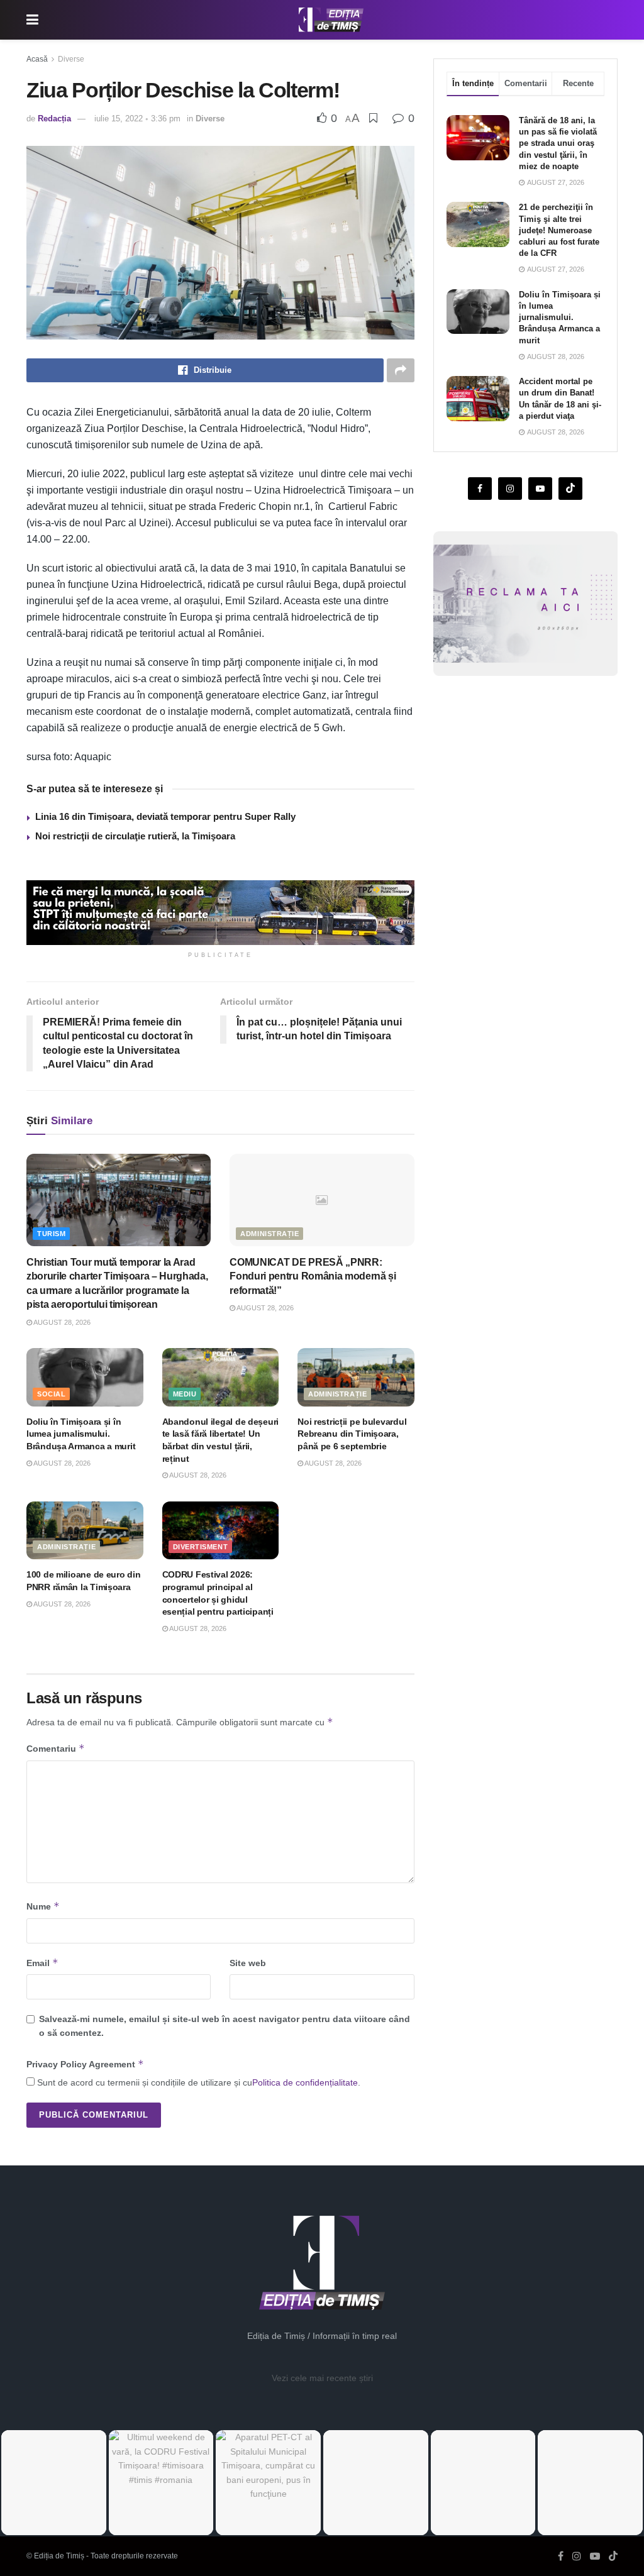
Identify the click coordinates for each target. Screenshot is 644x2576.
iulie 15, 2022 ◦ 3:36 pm (137, 119)
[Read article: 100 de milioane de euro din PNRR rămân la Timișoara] (85, 1531)
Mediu (185, 1394)
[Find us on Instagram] (510, 489)
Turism (51, 1234)
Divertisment (201, 1547)
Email (42, 1963)
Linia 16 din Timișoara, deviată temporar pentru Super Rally (165, 816)
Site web (248, 1963)
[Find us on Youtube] (540, 489)
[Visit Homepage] (331, 20)
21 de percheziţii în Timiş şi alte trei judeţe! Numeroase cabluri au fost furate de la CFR (559, 230)
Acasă (37, 59)
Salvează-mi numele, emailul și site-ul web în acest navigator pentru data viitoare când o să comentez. (225, 2026)
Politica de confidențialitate (305, 2082)
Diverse (71, 59)
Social (51, 1394)
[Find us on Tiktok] (570, 489)
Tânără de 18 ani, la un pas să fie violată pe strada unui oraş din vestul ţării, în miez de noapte (558, 143)
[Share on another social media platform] (401, 370)
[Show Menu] (32, 20)
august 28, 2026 (61, 1322)
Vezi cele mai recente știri (322, 2378)
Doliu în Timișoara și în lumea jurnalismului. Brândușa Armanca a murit (81, 1434)
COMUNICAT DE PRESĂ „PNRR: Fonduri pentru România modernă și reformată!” (313, 1276)
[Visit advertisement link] (220, 913)
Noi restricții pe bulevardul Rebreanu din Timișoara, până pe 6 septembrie (352, 1434)
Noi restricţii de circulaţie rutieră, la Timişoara (135, 836)
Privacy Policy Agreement (85, 2064)
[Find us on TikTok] (613, 2557)
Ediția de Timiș (59, 2556)
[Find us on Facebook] (480, 489)
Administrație (269, 1234)
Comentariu (56, 1748)
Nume (43, 1906)
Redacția (54, 119)
